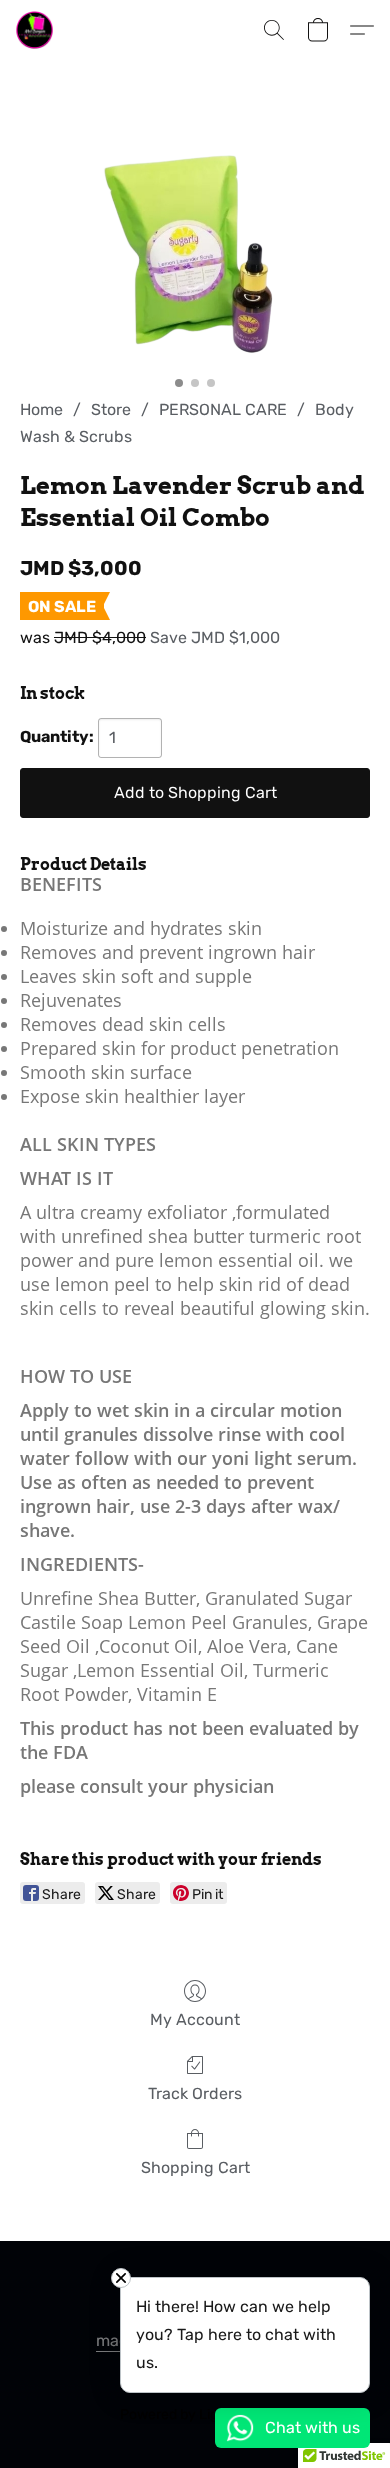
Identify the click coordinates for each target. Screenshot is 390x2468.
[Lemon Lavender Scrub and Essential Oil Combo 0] (195, 253)
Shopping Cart (195, 2167)
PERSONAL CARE (223, 409)
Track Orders (195, 2093)
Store (111, 409)
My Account (195, 2019)
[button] (35, 30)
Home (41, 409)
